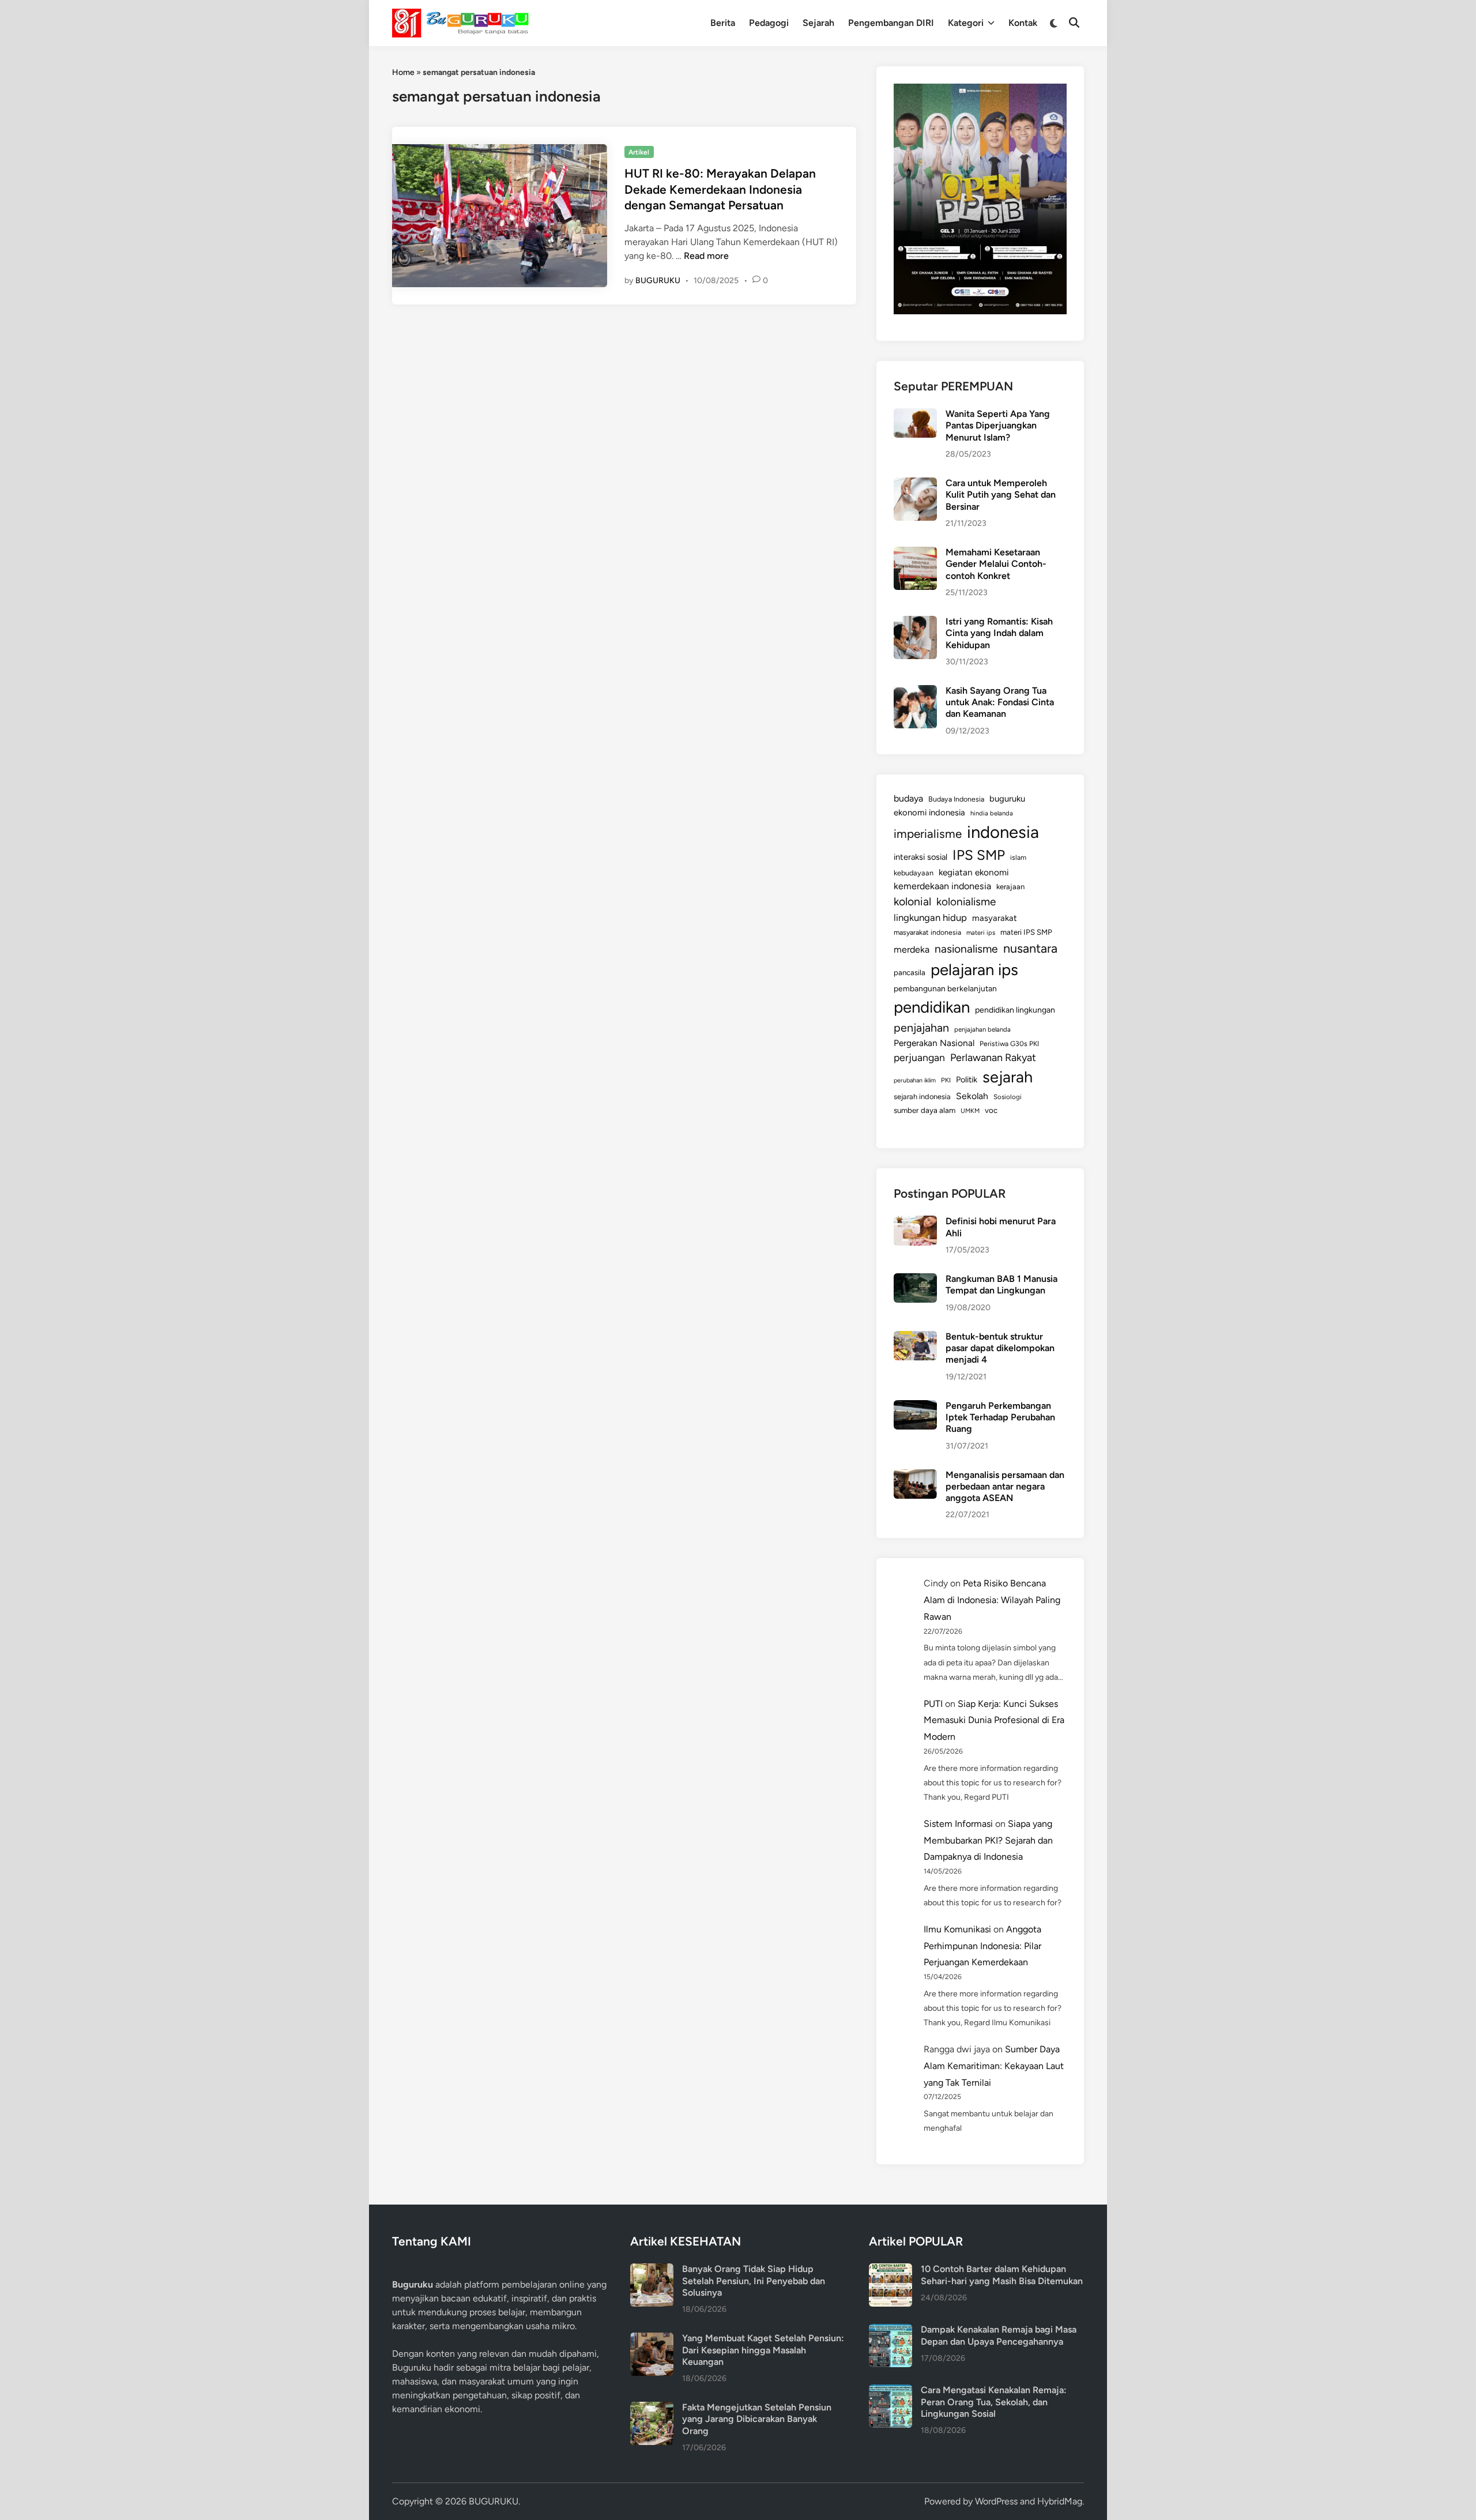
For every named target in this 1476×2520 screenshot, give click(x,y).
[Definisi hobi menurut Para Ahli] (915, 1222)
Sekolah (972, 1096)
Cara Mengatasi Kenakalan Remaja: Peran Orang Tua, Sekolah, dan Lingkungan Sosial (994, 2402)
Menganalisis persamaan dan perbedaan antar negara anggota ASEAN (1005, 1487)
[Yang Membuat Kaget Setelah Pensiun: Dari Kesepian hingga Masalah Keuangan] (652, 2339)
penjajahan (921, 1028)
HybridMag (1060, 2501)
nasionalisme (966, 949)
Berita (723, 23)
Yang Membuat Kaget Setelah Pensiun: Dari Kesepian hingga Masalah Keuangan (763, 2350)
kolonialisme (966, 902)
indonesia (1003, 832)
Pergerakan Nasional (934, 1043)
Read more (706, 256)
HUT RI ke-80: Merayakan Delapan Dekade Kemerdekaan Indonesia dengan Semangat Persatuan (720, 189)
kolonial (912, 902)
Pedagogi (769, 23)
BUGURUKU (658, 281)
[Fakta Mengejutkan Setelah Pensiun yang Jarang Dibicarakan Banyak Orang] (652, 2408)
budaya (908, 798)
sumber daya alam (925, 1110)
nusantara (1030, 948)
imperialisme (928, 834)
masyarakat (995, 918)
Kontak (1023, 23)
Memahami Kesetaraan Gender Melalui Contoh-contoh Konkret (996, 564)
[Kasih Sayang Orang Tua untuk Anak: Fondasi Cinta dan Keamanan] (915, 692)
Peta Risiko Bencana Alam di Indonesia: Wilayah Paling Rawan (992, 1600)
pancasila (910, 972)
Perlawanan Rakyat (993, 1058)
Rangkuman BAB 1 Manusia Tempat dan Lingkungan (1001, 1285)
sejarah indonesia (922, 1097)
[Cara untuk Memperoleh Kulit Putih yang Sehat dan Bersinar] (915, 484)
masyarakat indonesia (927, 932)
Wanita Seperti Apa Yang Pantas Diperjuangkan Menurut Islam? (998, 426)
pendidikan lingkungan (1015, 1010)
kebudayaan (914, 873)
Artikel (639, 152)
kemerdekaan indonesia (942, 886)
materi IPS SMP (1026, 932)
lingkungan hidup (930, 917)
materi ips (981, 932)
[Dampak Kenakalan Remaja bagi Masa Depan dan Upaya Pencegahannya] (891, 2331)
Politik (967, 1080)
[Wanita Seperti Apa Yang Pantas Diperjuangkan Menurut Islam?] (915, 415)
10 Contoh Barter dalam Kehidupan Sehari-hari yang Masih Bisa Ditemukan (1002, 2275)
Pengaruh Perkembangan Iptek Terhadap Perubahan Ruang (1000, 1417)
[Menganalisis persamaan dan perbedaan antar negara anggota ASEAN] (915, 1476)
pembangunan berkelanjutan (945, 988)
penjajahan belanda (982, 1029)
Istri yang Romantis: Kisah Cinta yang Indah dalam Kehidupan (999, 633)
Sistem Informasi (958, 1824)
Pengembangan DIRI (891, 23)
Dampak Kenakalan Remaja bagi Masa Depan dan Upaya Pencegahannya (999, 2335)
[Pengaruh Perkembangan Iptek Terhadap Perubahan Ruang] (915, 1407)
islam (1018, 857)
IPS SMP (979, 855)
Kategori (966, 23)
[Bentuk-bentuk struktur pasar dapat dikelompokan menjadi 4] (915, 1338)
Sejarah (818, 23)
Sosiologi (1008, 1097)
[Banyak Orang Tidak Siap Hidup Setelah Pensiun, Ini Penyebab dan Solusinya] (652, 2270)
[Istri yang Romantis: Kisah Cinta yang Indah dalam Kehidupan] (915, 623)
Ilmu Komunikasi (957, 1929)
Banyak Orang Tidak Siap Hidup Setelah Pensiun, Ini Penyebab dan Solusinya (754, 2281)
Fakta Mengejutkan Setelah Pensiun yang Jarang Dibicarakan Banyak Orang (757, 2419)
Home (403, 72)
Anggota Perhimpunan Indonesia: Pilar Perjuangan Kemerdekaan (982, 1946)
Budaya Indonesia (956, 799)
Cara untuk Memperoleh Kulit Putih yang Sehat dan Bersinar (1001, 495)
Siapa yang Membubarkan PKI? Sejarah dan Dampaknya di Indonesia (988, 1840)
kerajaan (1010, 887)
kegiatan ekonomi (974, 872)
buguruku (1007, 799)
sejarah (1008, 1077)
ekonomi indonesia (929, 813)
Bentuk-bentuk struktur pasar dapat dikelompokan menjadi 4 (1000, 1348)
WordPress (996, 2501)
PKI (946, 1080)
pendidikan (932, 1007)
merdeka (912, 949)
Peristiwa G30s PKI (1009, 1044)
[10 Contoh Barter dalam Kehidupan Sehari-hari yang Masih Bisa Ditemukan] (891, 2270)
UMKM (970, 1111)
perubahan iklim (915, 1080)
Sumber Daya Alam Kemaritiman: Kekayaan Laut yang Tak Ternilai (994, 2066)
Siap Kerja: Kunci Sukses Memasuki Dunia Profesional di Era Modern (994, 1720)
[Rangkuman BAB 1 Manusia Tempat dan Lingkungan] (915, 1280)
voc (991, 1110)
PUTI (933, 1704)
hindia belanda (992, 813)
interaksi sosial (920, 857)
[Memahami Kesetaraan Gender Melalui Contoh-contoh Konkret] (915, 553)
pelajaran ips (974, 970)
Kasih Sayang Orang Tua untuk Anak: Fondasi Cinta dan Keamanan (1000, 702)
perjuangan (919, 1057)
